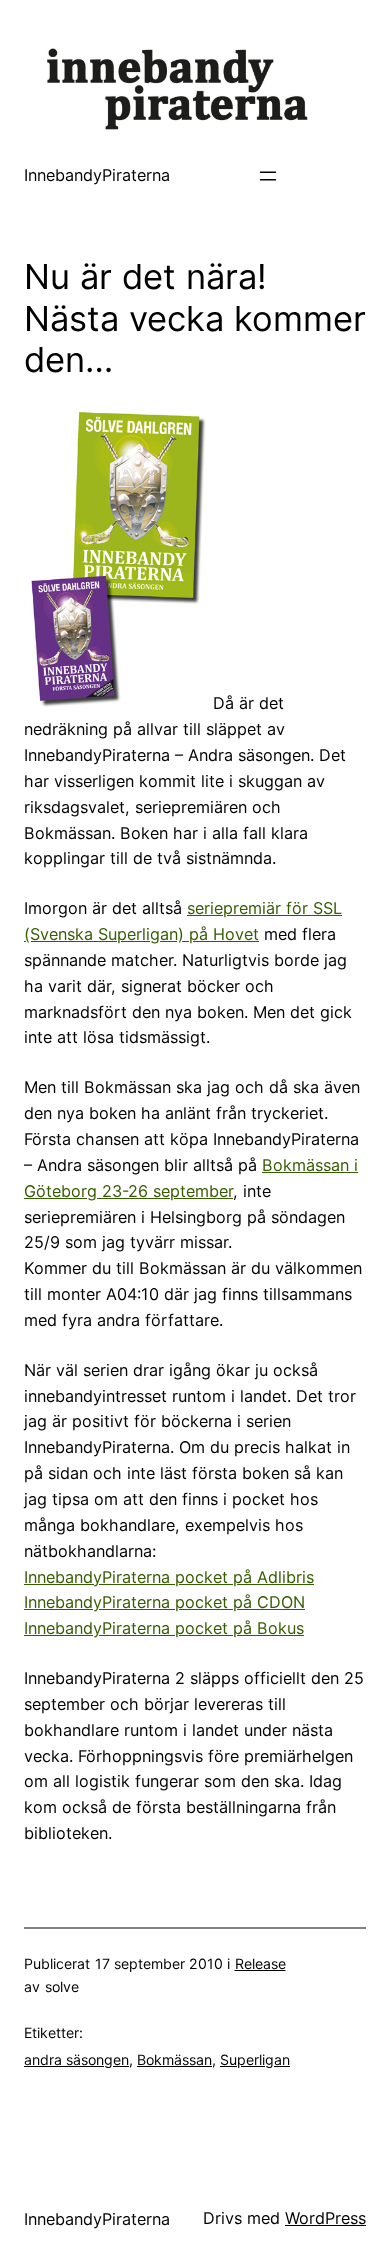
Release (260, 1963)
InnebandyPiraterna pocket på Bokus (164, 1628)
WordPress (325, 2218)
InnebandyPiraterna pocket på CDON (164, 1602)
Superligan (255, 2059)
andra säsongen (76, 2059)
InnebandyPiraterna (97, 175)
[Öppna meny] (268, 176)
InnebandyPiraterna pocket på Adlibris (169, 1577)
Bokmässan (174, 2059)
